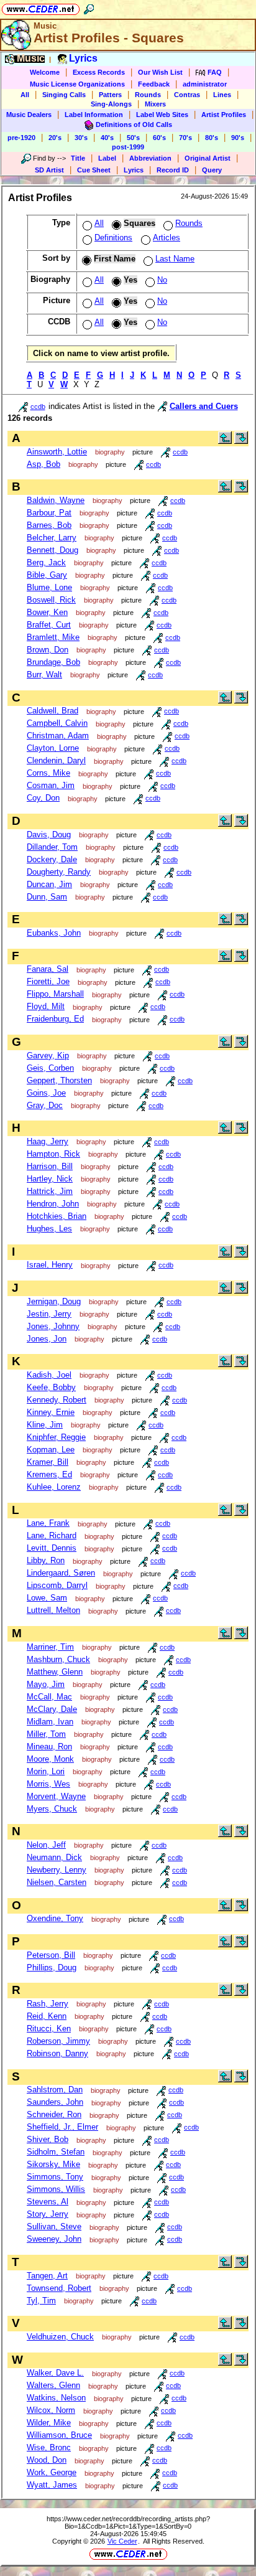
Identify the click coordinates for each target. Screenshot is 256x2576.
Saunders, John (55, 2102)
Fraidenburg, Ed (55, 1019)
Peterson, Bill (51, 1955)
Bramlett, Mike (53, 637)
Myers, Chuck (52, 1809)
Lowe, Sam (47, 1598)
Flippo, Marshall (55, 994)
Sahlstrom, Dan (55, 2089)
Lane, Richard (52, 1535)
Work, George (52, 2472)
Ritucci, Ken (49, 2028)
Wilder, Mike (49, 2423)
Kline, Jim (45, 1425)
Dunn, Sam (47, 897)
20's (55, 138)
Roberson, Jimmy (58, 2041)
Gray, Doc (45, 1105)
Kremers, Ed (49, 1474)
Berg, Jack (46, 562)
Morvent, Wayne (56, 1796)
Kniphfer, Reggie (56, 1437)
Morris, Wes (48, 1784)
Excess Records (99, 72)
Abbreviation (150, 158)
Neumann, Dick (54, 1857)
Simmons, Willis (56, 2189)
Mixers (155, 104)
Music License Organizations (77, 84)
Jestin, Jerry (49, 1314)
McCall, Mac (49, 1697)
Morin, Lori (46, 1771)
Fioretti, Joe (48, 981)
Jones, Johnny (53, 1326)
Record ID (173, 170)
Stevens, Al (48, 2202)
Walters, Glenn (53, 2385)
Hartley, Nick (50, 1179)
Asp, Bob (43, 464)
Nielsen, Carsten (57, 1882)
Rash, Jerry (48, 2004)
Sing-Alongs (111, 104)
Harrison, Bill (50, 1166)
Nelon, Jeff (46, 1845)
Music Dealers (29, 115)
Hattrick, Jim (50, 1191)
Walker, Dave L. (55, 2373)
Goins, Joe (46, 1093)
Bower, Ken (47, 612)
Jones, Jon (47, 1339)
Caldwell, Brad (53, 711)
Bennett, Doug (53, 550)
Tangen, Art (47, 2276)
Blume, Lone (49, 587)
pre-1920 (21, 138)
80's (212, 138)
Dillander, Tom (52, 847)
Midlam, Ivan (50, 1722)
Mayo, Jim (46, 1684)
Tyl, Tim (41, 2301)
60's (159, 138)
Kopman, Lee (51, 1450)
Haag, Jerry (48, 1141)
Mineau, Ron (49, 1746)
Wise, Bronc (49, 2447)
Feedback (154, 84)
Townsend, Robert (59, 2288)
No (162, 280)
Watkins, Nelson (56, 2398)
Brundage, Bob (53, 662)
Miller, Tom (46, 1734)
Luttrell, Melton (53, 1610)
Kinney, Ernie (51, 1412)
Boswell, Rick (51, 600)
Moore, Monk (50, 1759)
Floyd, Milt (46, 1006)
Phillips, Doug (52, 1967)
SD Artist (49, 170)
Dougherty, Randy (59, 872)
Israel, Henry (50, 1265)
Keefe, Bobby (51, 1387)
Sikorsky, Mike (53, 2164)
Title (78, 158)
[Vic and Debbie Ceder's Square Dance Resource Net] (41, 7)
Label (107, 158)
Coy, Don (43, 798)
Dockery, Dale (52, 859)
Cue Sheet (94, 170)
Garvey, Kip (48, 1055)
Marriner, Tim (50, 1647)
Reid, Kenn (47, 2016)
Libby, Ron (46, 1560)
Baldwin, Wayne (56, 500)
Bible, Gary (47, 575)
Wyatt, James (52, 2485)
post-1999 (128, 147)
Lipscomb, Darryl (57, 1585)
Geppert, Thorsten (59, 1080)
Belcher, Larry (52, 538)
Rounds (148, 95)
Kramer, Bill (48, 1462)
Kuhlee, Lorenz (54, 1487)
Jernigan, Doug (54, 1301)
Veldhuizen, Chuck (60, 2337)
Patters (110, 95)
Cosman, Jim (51, 785)
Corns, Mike (48, 773)
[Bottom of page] (241, 441)
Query (212, 170)
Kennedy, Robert (57, 1400)
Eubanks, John (54, 933)
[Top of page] (225, 441)
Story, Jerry (48, 2214)
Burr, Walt (44, 675)
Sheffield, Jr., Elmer (62, 2127)
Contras (187, 95)
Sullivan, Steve (54, 2226)
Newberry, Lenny (57, 1870)
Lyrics (134, 170)
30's (81, 138)
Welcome (45, 72)
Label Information (94, 115)
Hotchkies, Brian (57, 1216)
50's (133, 138)
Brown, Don (48, 650)
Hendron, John (53, 1204)
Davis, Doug (49, 834)
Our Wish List (160, 72)
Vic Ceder (122, 2541)
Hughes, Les (49, 1229)
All (25, 95)
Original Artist (208, 158)
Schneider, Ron (54, 2114)
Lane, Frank (48, 1523)
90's (238, 138)
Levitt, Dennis (52, 1548)
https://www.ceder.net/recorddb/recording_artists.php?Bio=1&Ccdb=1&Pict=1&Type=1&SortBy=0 (128, 2522)
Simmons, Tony (55, 2177)
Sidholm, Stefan (56, 2152)
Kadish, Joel (49, 1375)
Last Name (175, 259)
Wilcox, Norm (51, 2410)
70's (185, 138)
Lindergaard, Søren (61, 1573)
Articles (167, 237)
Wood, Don (47, 2460)
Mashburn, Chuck (58, 1659)
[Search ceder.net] (89, 7)
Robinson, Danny (57, 2053)
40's (107, 138)
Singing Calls (64, 95)
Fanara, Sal (48, 969)
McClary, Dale (52, 1709)
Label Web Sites (162, 115)
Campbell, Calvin (57, 723)
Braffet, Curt (49, 625)
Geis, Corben (50, 1068)
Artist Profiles (224, 115)
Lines (222, 95)
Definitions (113, 237)
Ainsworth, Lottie (57, 452)
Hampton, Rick (53, 1154)
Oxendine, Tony (55, 1918)
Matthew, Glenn (55, 1672)
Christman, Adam (58, 736)
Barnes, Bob (49, 525)
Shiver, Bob (48, 2139)
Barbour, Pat (49, 513)
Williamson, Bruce (59, 2435)
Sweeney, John (54, 2239)
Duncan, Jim (49, 884)
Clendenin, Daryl (56, 760)
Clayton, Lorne (53, 748)
